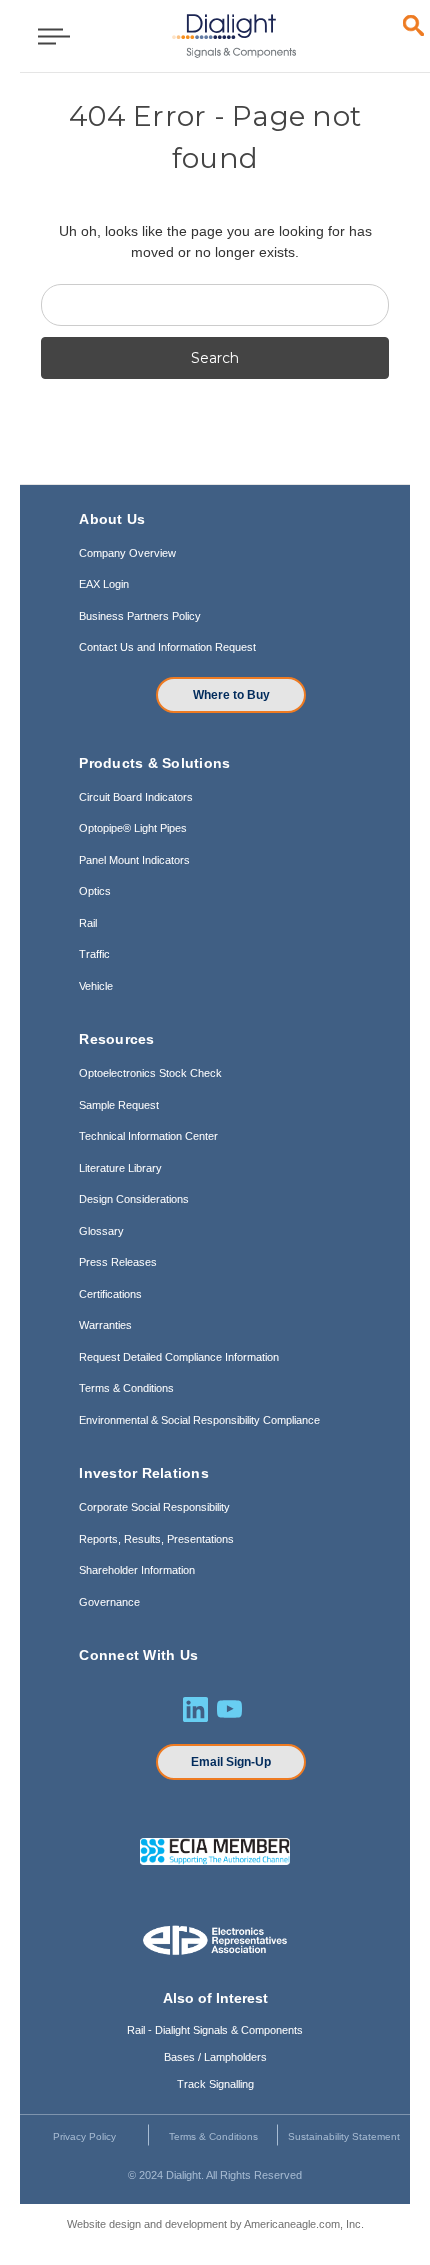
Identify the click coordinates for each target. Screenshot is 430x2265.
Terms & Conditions (126, 1388)
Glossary (101, 1231)
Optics (95, 891)
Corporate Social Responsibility (154, 1507)
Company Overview (127, 553)
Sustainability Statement (344, 2136)
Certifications (110, 1294)
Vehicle (96, 986)
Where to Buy (231, 695)
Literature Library (120, 1168)
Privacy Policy (84, 2136)
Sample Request (119, 1105)
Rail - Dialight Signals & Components (215, 2030)
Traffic (94, 954)
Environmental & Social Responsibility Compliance (199, 1420)
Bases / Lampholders (215, 2057)
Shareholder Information (137, 1570)
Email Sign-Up (231, 1762)
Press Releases (118, 1262)
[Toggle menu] (47, 35)
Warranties (105, 1325)
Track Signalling (215, 2084)
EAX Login (104, 584)
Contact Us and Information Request (167, 647)
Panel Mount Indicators (134, 860)
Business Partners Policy (140, 616)
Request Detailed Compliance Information (179, 1357)
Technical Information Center (148, 1136)
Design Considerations (134, 1199)
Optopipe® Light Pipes (133, 828)
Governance (109, 1602)
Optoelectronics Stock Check (150, 1073)
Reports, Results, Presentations (156, 1539)
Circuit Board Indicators (136, 797)
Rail (88, 923)
